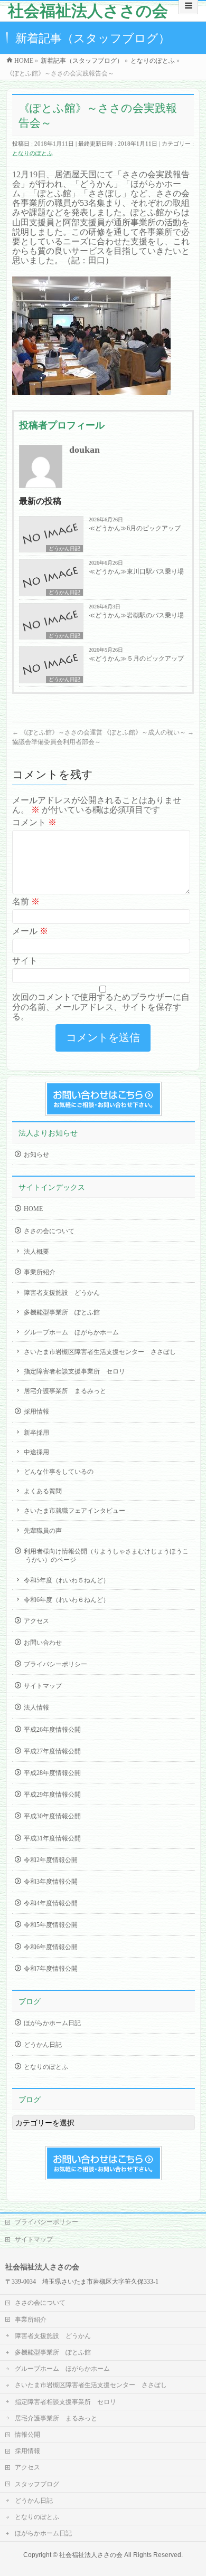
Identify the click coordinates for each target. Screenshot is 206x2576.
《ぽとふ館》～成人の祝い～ (149, 732)
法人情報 (36, 1707)
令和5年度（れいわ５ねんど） (67, 1580)
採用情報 (36, 1411)
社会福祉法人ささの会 (88, 11)
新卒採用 (36, 1433)
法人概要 (36, 1252)
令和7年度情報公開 (51, 1969)
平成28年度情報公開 (52, 1773)
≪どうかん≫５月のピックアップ (136, 659)
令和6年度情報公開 (51, 1947)
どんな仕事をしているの (59, 1472)
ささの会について (49, 1231)
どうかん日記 (64, 548)
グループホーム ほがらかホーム (71, 1332)
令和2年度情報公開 (51, 1860)
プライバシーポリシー (55, 1664)
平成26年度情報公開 (52, 1730)
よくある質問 (43, 1491)
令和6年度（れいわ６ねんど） (67, 1600)
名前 (26, 901)
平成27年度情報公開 (52, 1751)
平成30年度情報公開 (52, 1816)
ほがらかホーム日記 (52, 2023)
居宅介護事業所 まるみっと (65, 1391)
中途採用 (36, 1452)
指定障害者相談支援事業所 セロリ (74, 1371)
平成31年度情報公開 (52, 1838)
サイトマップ (43, 1686)
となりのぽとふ (32, 153)
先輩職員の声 (43, 1531)
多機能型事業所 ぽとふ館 (62, 1312)
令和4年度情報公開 (51, 1903)
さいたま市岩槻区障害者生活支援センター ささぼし (100, 1352)
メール (30, 931)
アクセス (36, 1621)
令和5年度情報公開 (51, 1925)
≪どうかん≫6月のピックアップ (135, 528)
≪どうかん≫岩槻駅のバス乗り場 (136, 615)
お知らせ (36, 1155)
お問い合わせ (43, 1643)
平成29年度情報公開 (52, 1795)
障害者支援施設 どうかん (62, 1293)
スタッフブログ (37, 2484)
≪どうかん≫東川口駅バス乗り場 (136, 571)
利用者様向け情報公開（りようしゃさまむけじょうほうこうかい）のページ (106, 1556)
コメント (34, 822)
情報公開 (27, 2435)
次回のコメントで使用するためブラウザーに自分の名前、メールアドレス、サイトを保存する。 (101, 1006)
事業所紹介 (40, 1272)
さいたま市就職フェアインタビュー (74, 1511)
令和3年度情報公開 (51, 1882)
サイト (25, 961)
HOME (33, 1209)
